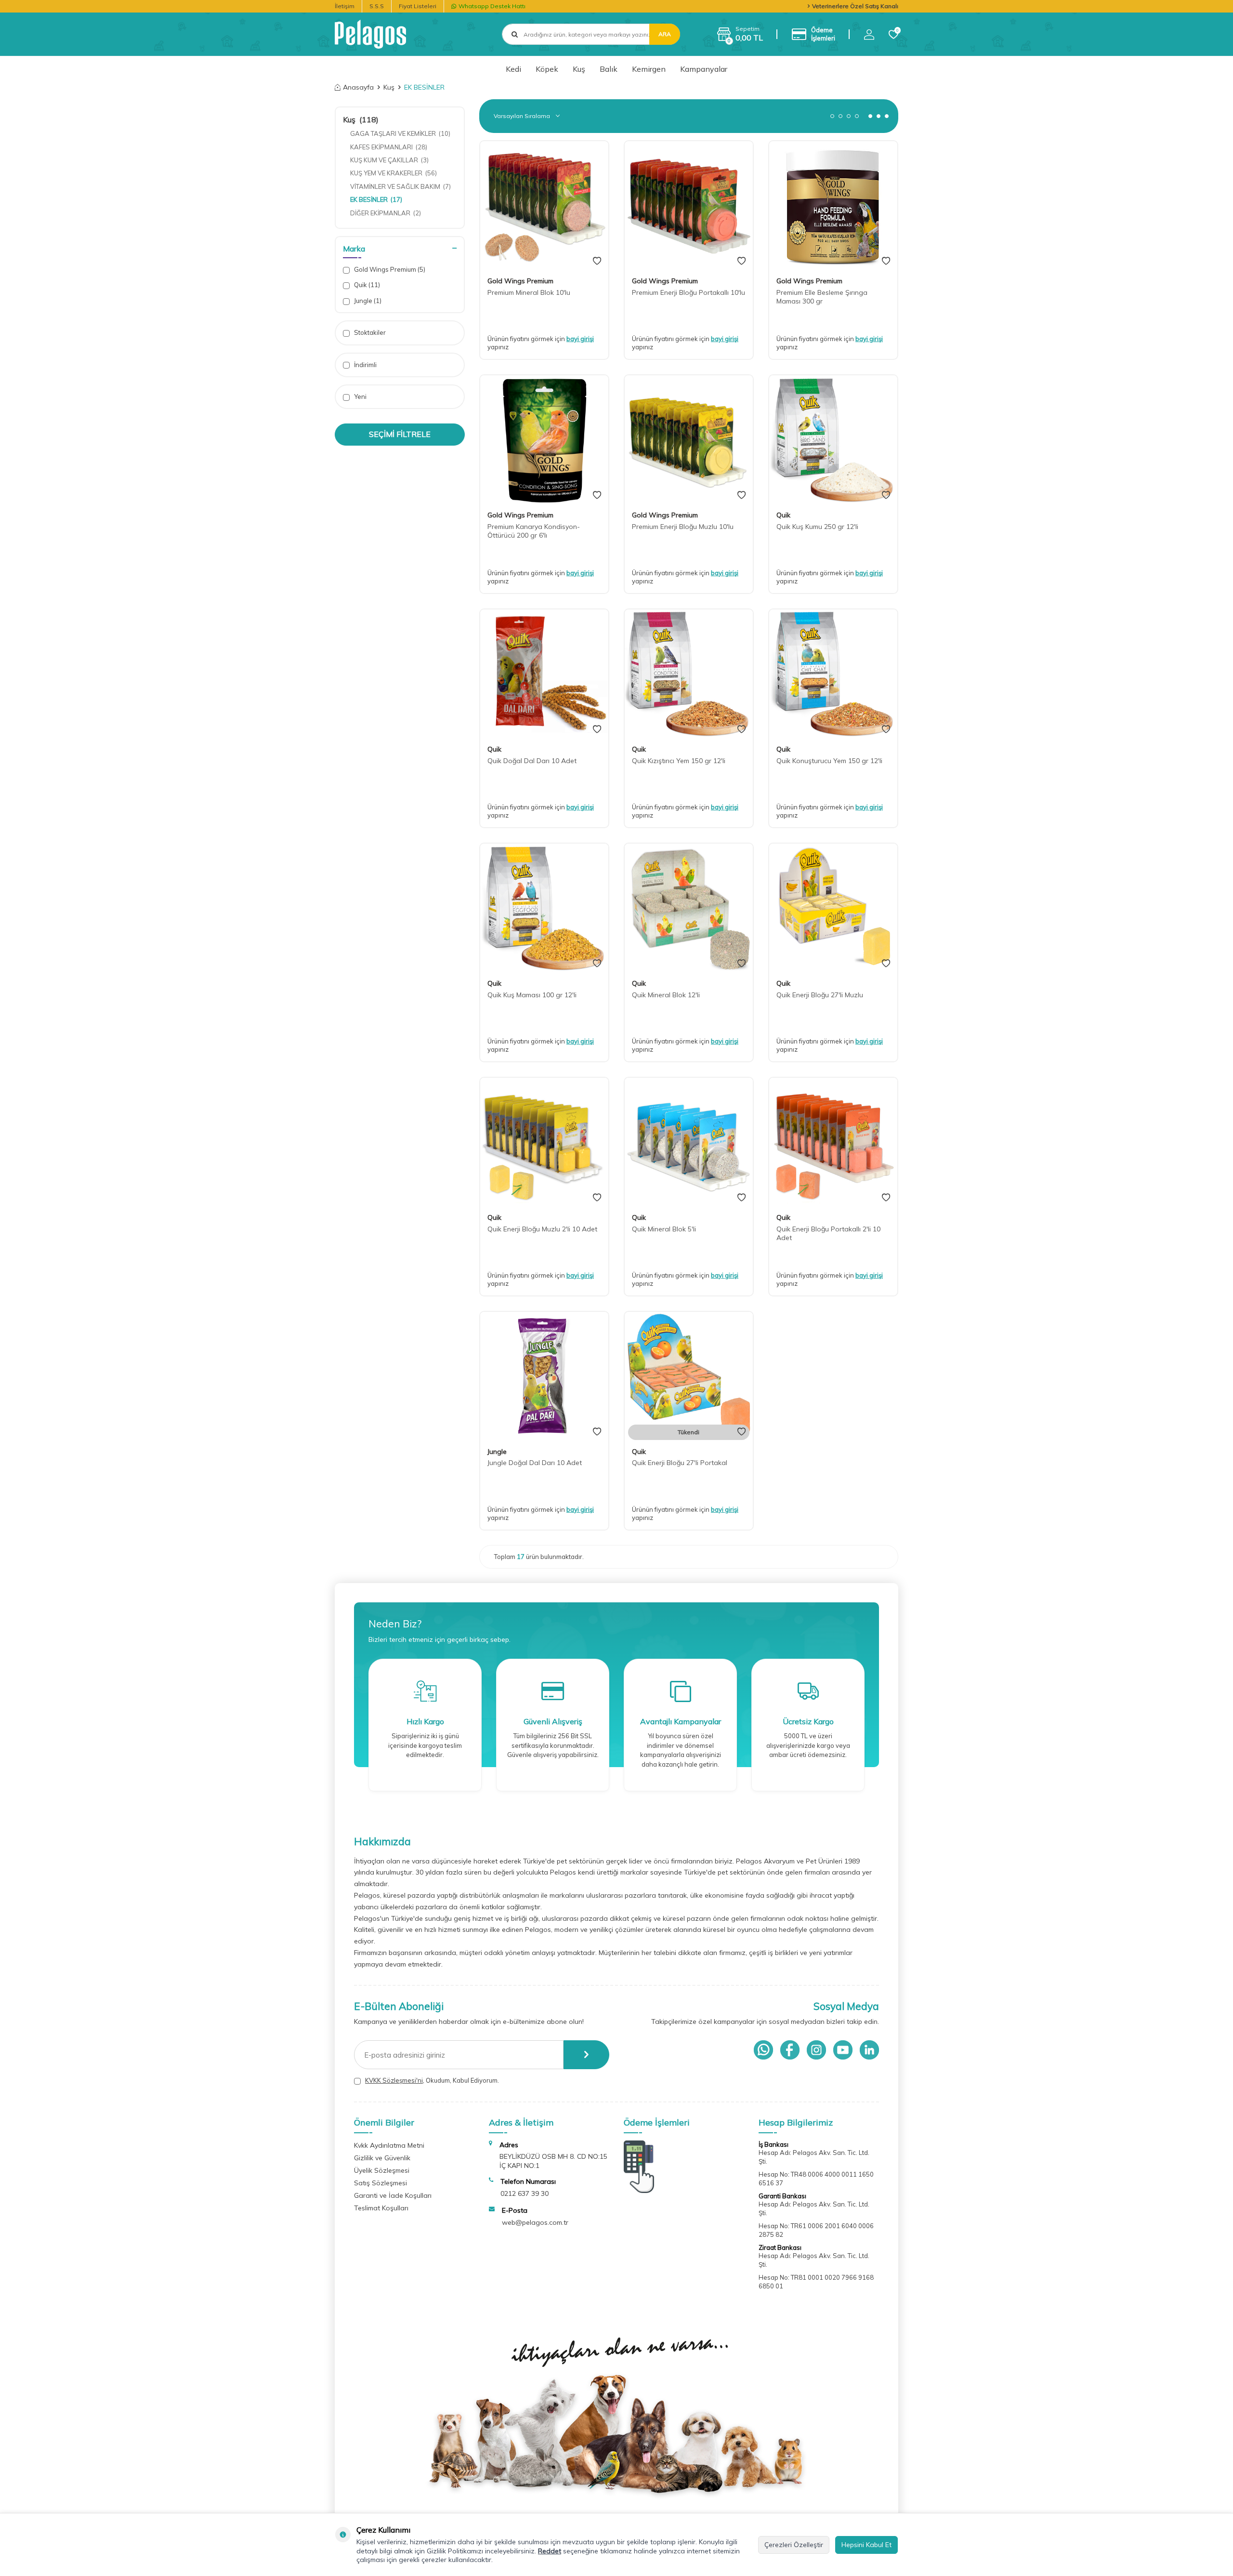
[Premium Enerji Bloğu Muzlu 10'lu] (689, 439)
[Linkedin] (869, 2050)
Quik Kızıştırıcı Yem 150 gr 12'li (679, 761)
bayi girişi (580, 339)
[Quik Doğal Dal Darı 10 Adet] (544, 674)
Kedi (513, 69)
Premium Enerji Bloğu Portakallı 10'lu (689, 292)
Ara (665, 34)
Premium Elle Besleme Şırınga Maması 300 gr (822, 297)
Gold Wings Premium (389, 269)
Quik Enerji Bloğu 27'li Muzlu (820, 995)
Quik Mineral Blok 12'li (666, 995)
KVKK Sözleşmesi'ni (394, 2080)
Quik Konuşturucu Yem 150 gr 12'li (829, 761)
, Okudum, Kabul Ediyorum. (432, 2080)
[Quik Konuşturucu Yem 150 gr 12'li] (833, 674)
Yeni (360, 396)
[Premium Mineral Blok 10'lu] (544, 205)
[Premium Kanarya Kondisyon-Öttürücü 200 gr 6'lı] (544, 439)
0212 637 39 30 (525, 2193)
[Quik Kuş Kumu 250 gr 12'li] (833, 439)
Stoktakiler (369, 332)
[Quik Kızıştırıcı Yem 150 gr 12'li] (689, 674)
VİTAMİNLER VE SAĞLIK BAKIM (400, 186)
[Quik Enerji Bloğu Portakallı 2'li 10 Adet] (833, 1142)
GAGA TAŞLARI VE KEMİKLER (400, 133)
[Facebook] (790, 2050)
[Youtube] (843, 2050)
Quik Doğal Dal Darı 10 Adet (532, 761)
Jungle (367, 301)
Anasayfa (358, 87)
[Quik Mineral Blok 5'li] (689, 1142)
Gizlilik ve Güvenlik (382, 2158)
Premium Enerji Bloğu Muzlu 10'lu (683, 527)
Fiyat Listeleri (418, 6)
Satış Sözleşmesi (380, 2183)
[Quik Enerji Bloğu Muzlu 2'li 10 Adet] (544, 1142)
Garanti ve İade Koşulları (393, 2195)
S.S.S (377, 6)
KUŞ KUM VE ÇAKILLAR (389, 160)
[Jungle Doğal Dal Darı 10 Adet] (544, 1376)
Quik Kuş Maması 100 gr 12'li (532, 995)
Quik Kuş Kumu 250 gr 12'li (817, 527)
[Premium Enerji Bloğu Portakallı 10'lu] (689, 205)
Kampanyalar (704, 69)
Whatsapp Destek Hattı (492, 6)
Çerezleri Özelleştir (794, 2545)
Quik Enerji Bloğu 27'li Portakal (680, 1463)
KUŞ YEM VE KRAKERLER (394, 173)
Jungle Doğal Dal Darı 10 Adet (535, 1463)
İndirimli (365, 365)
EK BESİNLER (376, 199)
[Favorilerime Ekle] (597, 261)
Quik (366, 285)
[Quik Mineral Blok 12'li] (689, 908)
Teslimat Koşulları (381, 2208)
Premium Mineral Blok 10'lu (529, 292)
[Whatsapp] (763, 2050)
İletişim (345, 6)
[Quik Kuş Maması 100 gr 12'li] (544, 908)
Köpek (547, 69)
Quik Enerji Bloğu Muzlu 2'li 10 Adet (542, 1229)
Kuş (579, 69)
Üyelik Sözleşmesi (382, 2170)
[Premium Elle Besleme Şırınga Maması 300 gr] (833, 205)
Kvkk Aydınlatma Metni (389, 2145)
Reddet (550, 2551)
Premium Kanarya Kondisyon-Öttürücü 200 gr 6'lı (534, 531)
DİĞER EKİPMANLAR (386, 213)
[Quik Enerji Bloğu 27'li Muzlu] (833, 908)
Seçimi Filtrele (400, 434)
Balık (609, 69)
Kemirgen (649, 69)
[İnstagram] (816, 2050)
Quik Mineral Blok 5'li (664, 1229)
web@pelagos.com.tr (535, 2222)
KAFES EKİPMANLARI (389, 147)
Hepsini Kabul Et (866, 2545)
